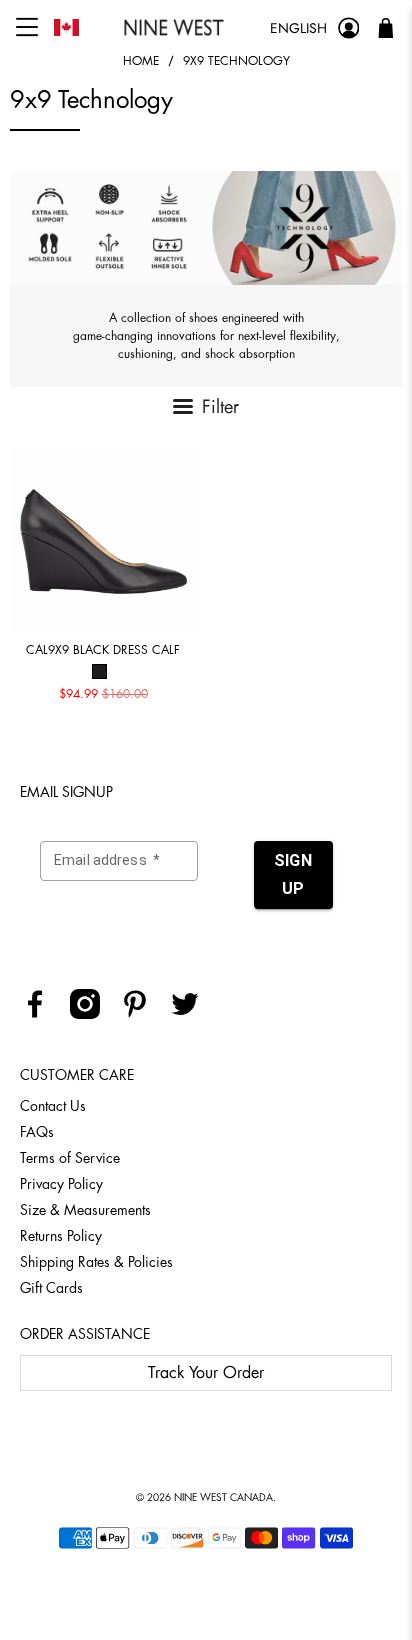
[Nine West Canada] (174, 27)
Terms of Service (70, 1158)
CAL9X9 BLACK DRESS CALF (103, 650)
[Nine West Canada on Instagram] (92, 1014)
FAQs (37, 1132)
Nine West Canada (223, 1498)
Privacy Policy (61, 1184)
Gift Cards (51, 1288)
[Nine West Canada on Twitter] (192, 1014)
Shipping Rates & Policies (96, 1262)
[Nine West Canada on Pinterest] (142, 1014)
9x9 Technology (236, 61)
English (298, 28)
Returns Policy (61, 1236)
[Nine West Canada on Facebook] (42, 1014)
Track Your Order (206, 1373)
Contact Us (53, 1106)
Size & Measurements (85, 1210)
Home (141, 61)
